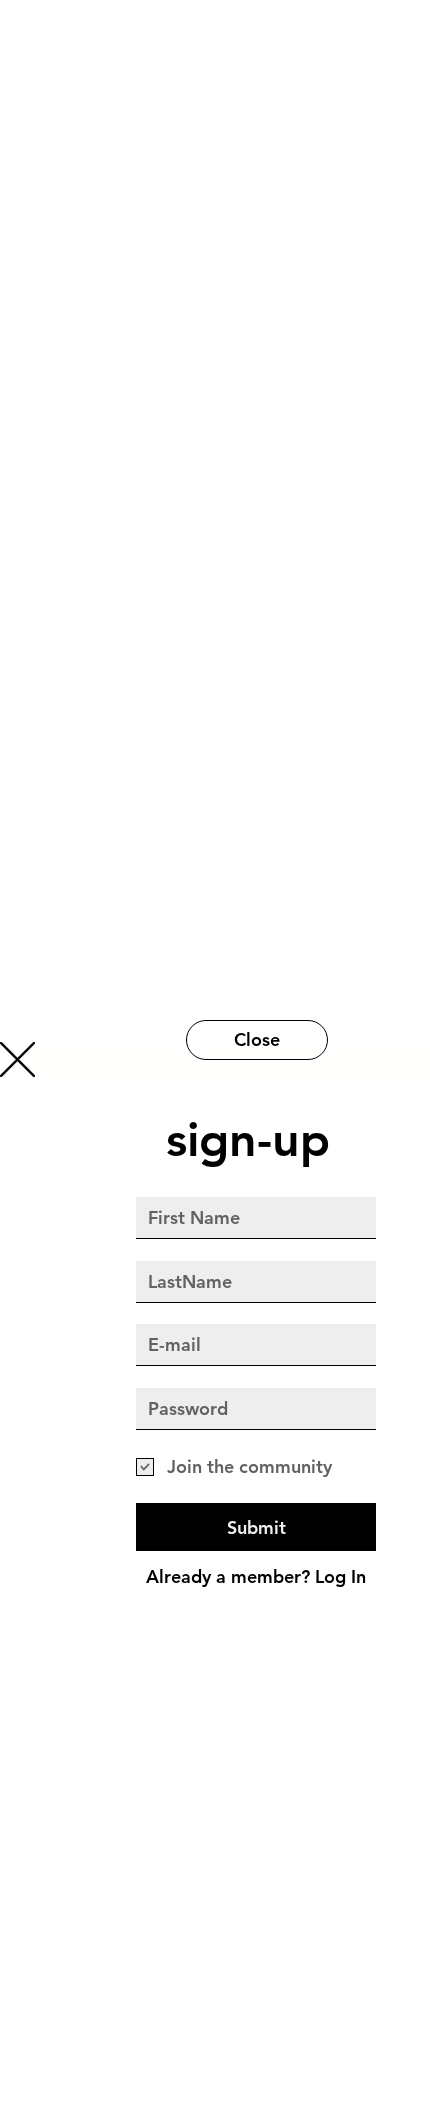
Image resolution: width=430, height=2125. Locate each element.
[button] (17, 1059)
